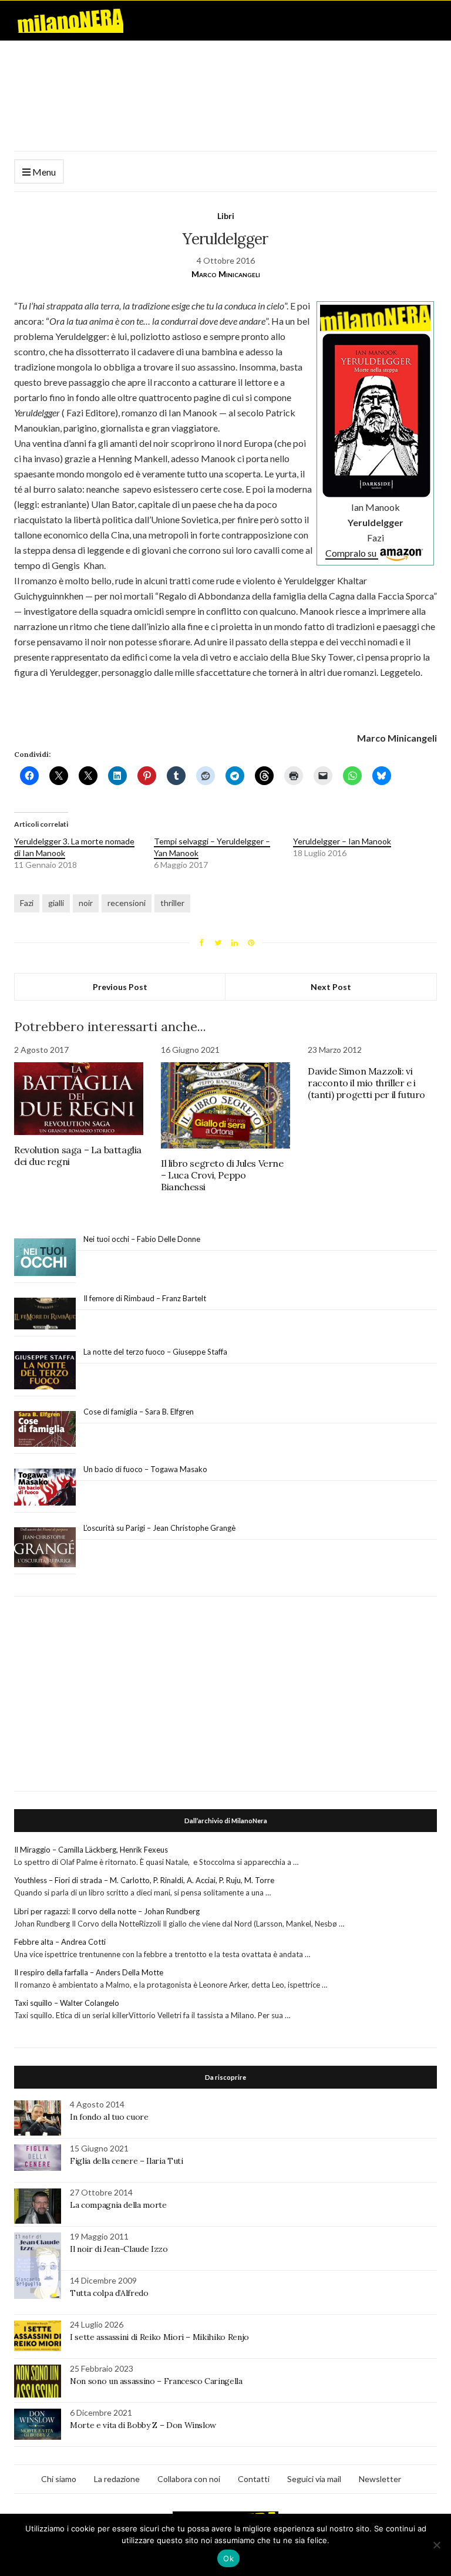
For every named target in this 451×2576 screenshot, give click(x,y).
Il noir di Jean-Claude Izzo (119, 2249)
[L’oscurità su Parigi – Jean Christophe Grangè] (45, 1548)
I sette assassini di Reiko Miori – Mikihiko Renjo (159, 2337)
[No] (436, 2545)
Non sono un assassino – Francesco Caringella (156, 2381)
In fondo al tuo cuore (109, 2117)
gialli (56, 903)
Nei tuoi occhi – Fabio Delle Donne (142, 1239)
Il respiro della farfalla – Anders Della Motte (89, 1972)
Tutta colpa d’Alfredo (109, 2293)
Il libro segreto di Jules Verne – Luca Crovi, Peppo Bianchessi (222, 1175)
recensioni (127, 903)
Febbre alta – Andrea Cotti (60, 1942)
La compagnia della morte (118, 2205)
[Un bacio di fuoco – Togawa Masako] (45, 1487)
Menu (43, 172)
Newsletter (380, 2479)
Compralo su (352, 553)
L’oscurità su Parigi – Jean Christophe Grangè (159, 1528)
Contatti (254, 2479)
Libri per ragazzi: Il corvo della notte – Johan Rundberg (107, 1911)
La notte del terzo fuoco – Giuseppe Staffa (155, 1352)
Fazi (27, 903)
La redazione (117, 2479)
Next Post (331, 987)
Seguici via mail (314, 2479)
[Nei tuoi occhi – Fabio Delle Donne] (45, 1257)
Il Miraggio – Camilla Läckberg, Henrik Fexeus (91, 1850)
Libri (226, 216)
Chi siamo (59, 2479)
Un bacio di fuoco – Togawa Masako (145, 1469)
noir (86, 903)
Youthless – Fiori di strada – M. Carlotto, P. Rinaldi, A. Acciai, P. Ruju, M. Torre (144, 1880)
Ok (228, 2558)
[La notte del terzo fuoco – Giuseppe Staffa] (45, 1371)
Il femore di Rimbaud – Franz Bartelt (146, 1298)
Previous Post (120, 987)
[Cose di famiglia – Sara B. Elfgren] (45, 1429)
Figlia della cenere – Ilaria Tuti (126, 2161)
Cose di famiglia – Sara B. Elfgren (139, 1412)
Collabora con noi (189, 2479)
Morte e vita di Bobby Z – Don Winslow (143, 2425)
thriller (172, 903)
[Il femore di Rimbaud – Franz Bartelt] (45, 1314)
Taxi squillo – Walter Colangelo (67, 2003)
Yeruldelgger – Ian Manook (342, 841)
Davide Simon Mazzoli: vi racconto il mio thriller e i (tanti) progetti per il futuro (366, 1083)
